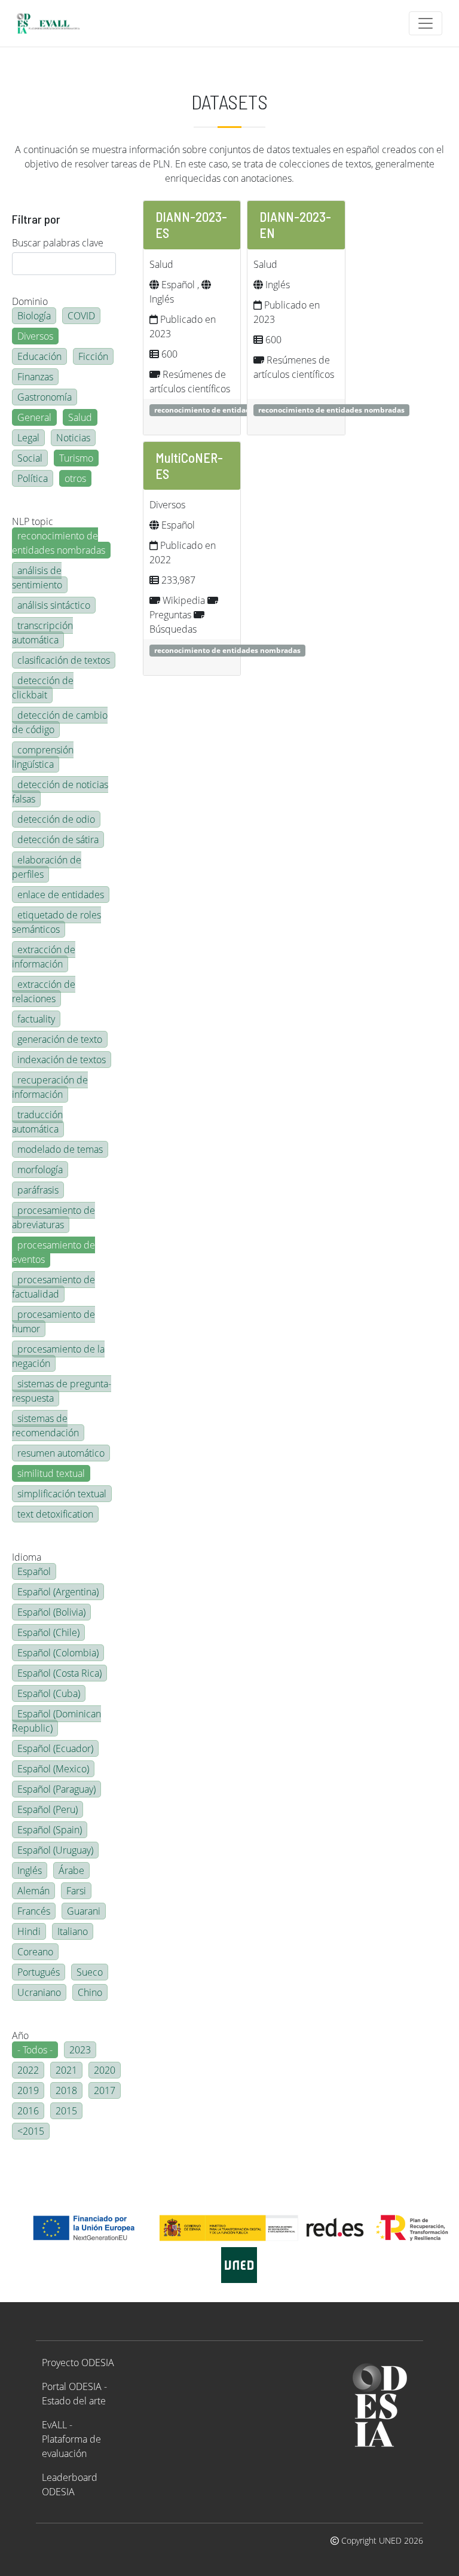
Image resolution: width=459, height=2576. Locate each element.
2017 (105, 2090)
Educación (39, 356)
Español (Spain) (50, 1830)
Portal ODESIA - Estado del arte (74, 2394)
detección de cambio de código (60, 722)
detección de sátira (58, 840)
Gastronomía (45, 397)
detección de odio (56, 819)
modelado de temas (60, 1149)
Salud (80, 417)
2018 (66, 2090)
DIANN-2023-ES (191, 225)
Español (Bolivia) (51, 1612)
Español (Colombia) (58, 1653)
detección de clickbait (43, 688)
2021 (66, 2070)
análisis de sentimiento (37, 578)
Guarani (84, 1911)
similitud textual (51, 1473)
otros (75, 478)
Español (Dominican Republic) (56, 1721)
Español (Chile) (48, 1632)
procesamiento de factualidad (53, 1287)
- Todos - (35, 2050)
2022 (28, 2070)
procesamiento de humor (53, 1321)
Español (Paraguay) (56, 1789)
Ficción (93, 356)
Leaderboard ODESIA (70, 2485)
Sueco (90, 1972)
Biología (34, 316)
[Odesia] (53, 23)
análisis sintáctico (54, 605)
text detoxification (55, 1514)
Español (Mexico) (53, 1769)
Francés (34, 1911)
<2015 (31, 2131)
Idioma (27, 1557)
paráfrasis (38, 1190)
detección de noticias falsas (60, 792)
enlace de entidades (61, 895)
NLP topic (33, 521)
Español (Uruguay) (55, 1850)
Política (33, 478)
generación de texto (60, 1039)
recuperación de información (50, 1087)
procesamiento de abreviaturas (53, 1217)
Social (30, 458)
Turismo (76, 458)
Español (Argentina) (58, 1592)
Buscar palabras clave (58, 243)
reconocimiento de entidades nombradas (59, 543)
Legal (28, 438)
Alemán (33, 1891)
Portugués (39, 1972)
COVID (81, 316)
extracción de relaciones (44, 991)
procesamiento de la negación (58, 1356)
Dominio (30, 301)
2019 (28, 2090)
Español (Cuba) (49, 1693)
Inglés (30, 1870)
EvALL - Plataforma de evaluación (71, 2439)
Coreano (35, 1952)
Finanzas (35, 377)
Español (34, 1571)
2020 (105, 2070)
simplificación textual (62, 1494)
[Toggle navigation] (426, 23)
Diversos (35, 336)
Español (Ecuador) (55, 1748)
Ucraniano (39, 1992)
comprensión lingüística (43, 757)
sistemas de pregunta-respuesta (62, 1391)
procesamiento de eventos (53, 1252)
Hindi (29, 1931)
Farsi (76, 1891)
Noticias (73, 438)
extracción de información (44, 957)
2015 (66, 2111)
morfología (40, 1170)
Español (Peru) (48, 1809)
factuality (36, 1019)
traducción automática (37, 1122)
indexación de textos (62, 1060)
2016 (28, 2111)
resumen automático (61, 1453)
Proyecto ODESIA (78, 2363)
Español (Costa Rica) (59, 1673)
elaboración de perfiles (47, 867)
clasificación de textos (64, 660)
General (34, 417)
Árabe (71, 1870)
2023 (80, 2050)
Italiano (73, 1931)
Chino (90, 1992)
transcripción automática (42, 633)
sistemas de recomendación (45, 1426)
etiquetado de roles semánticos (56, 922)
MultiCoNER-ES (189, 466)
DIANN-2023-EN (295, 225)
